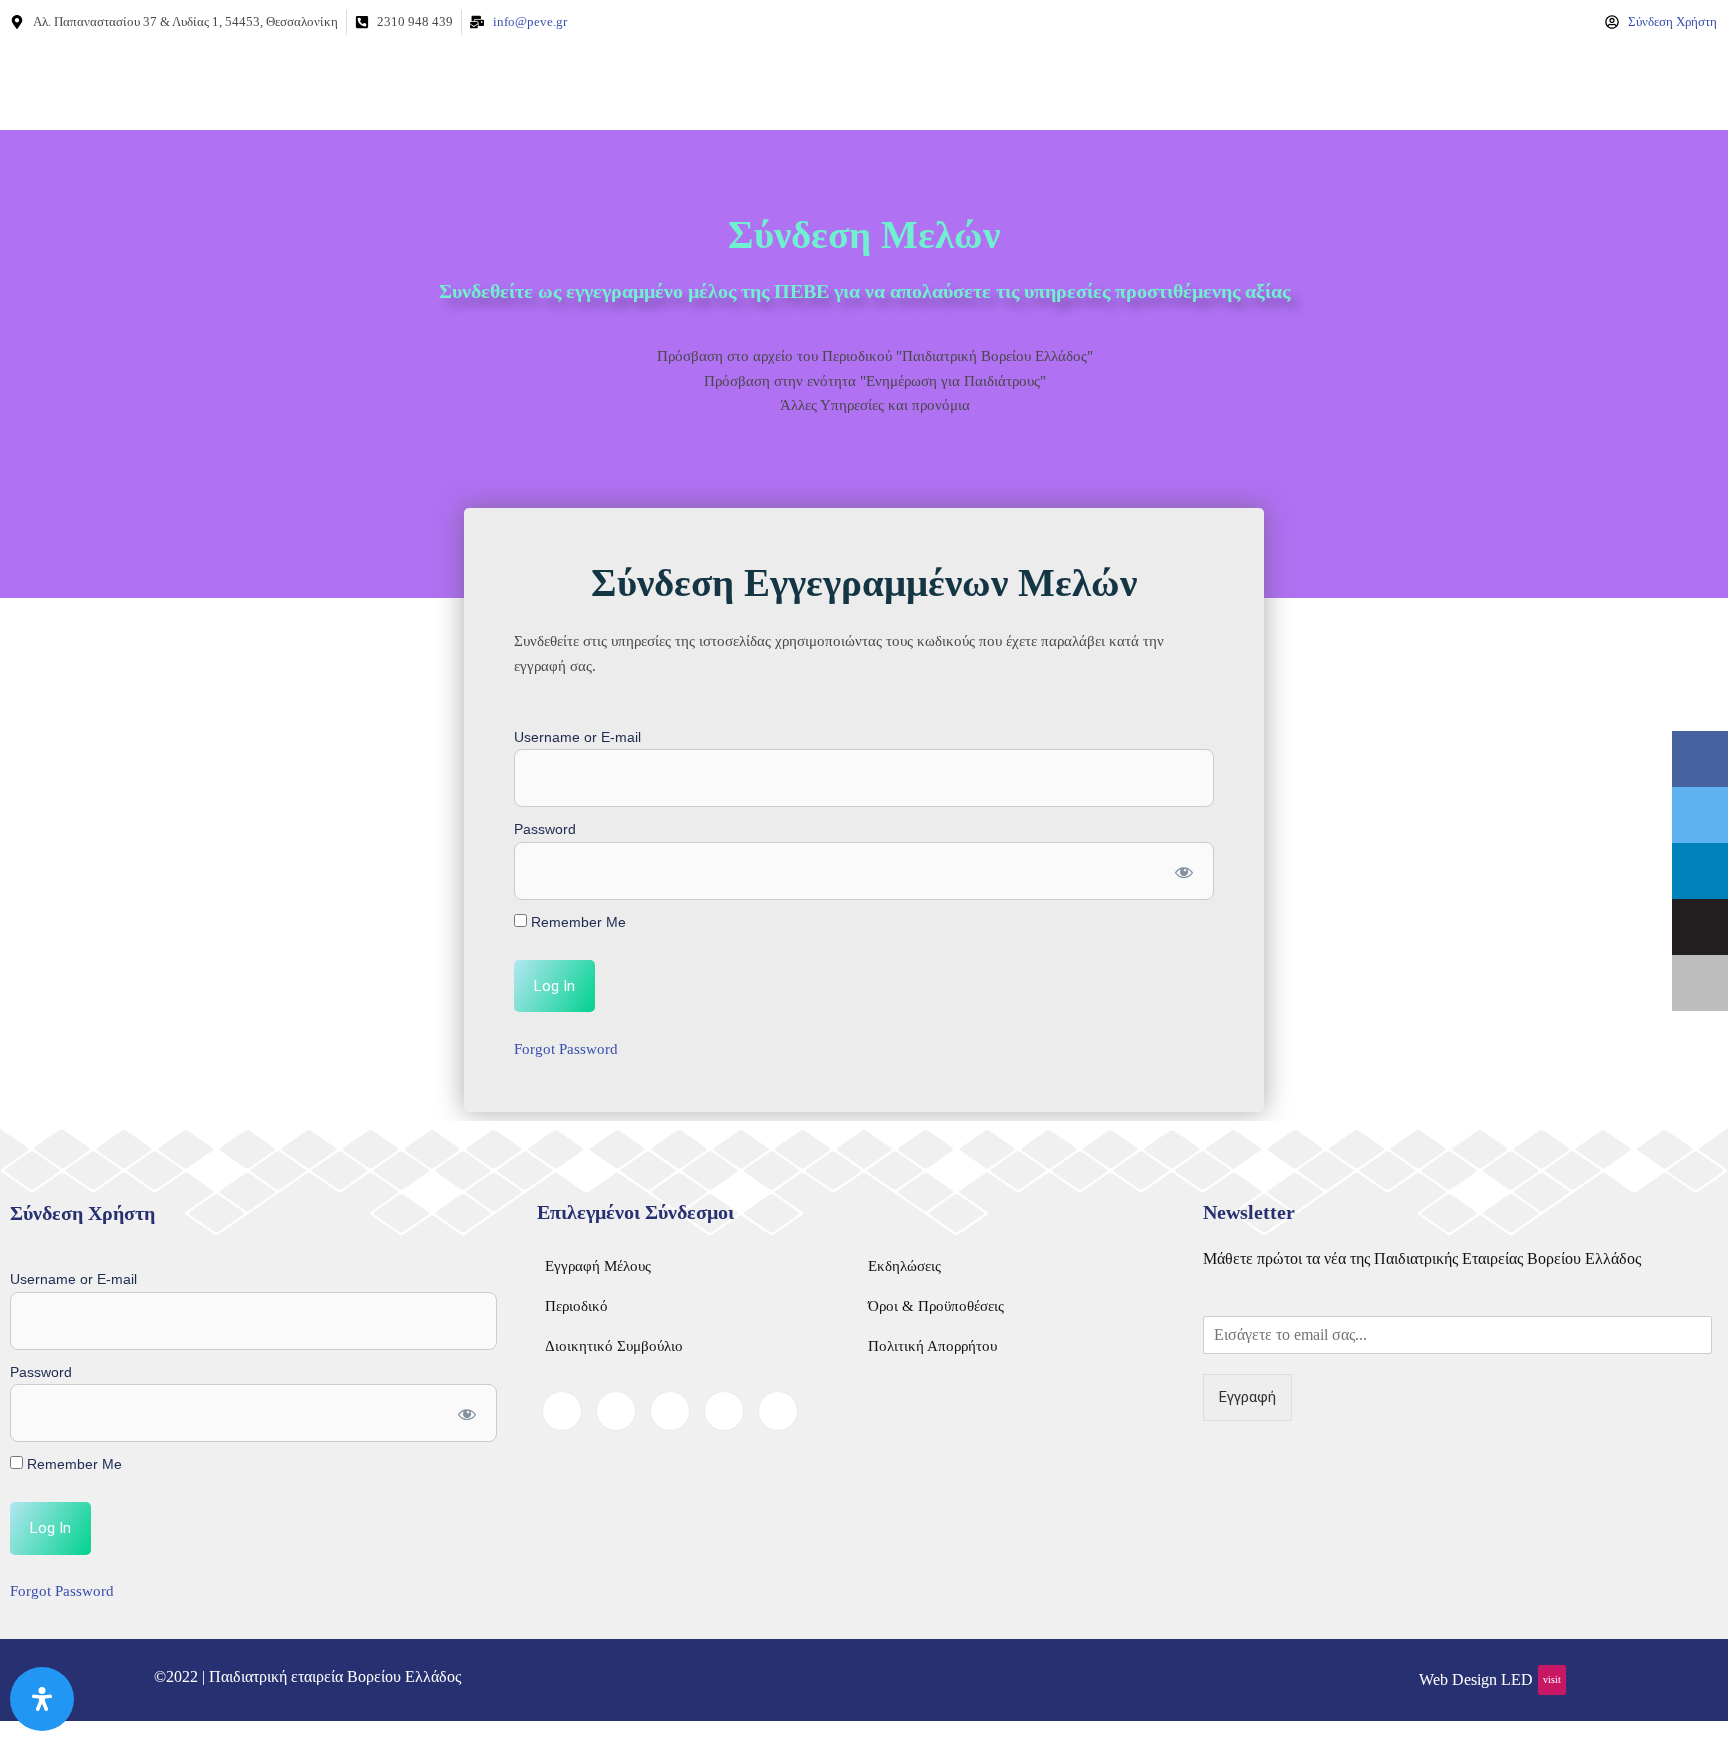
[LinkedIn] (670, 1411)
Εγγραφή (1247, 1397)
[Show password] (1183, 871)
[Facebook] (562, 1411)
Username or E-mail (577, 737)
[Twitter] (616, 1411)
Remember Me (576, 922)
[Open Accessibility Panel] (42, 1699)
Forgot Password (566, 1049)
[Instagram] (778, 1411)
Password (545, 829)
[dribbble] (724, 1411)
